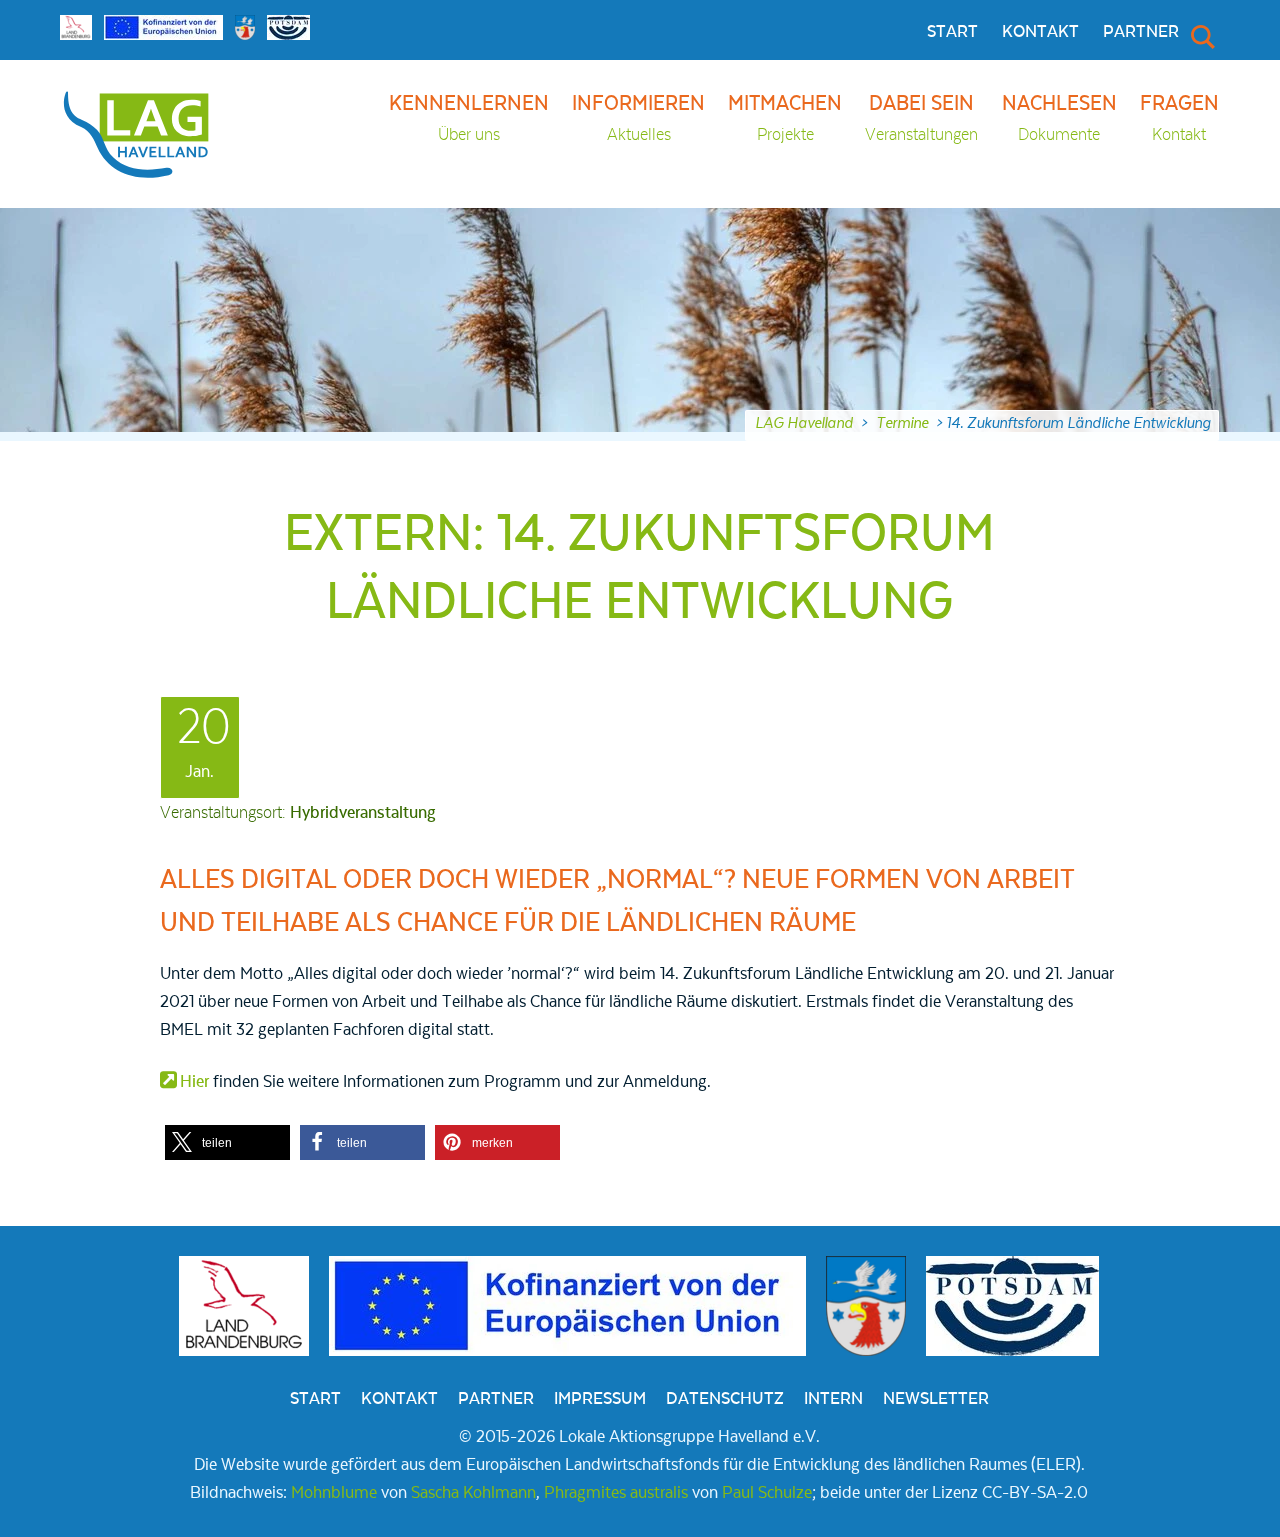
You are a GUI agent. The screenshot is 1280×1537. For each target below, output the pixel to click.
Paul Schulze (767, 1493)
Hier (194, 1082)
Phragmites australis (616, 1493)
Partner (1141, 32)
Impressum (600, 1399)
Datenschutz (725, 1399)
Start (952, 32)
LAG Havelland (804, 423)
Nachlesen (1059, 118)
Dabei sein (921, 118)
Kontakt (1040, 32)
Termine (902, 423)
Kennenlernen (469, 118)
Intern (833, 1399)
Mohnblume (334, 1493)
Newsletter (936, 1399)
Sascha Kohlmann (473, 1493)
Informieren (638, 118)
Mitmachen (785, 118)
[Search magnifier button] (1201, 36)
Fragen (1179, 118)
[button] (227, 1142)
